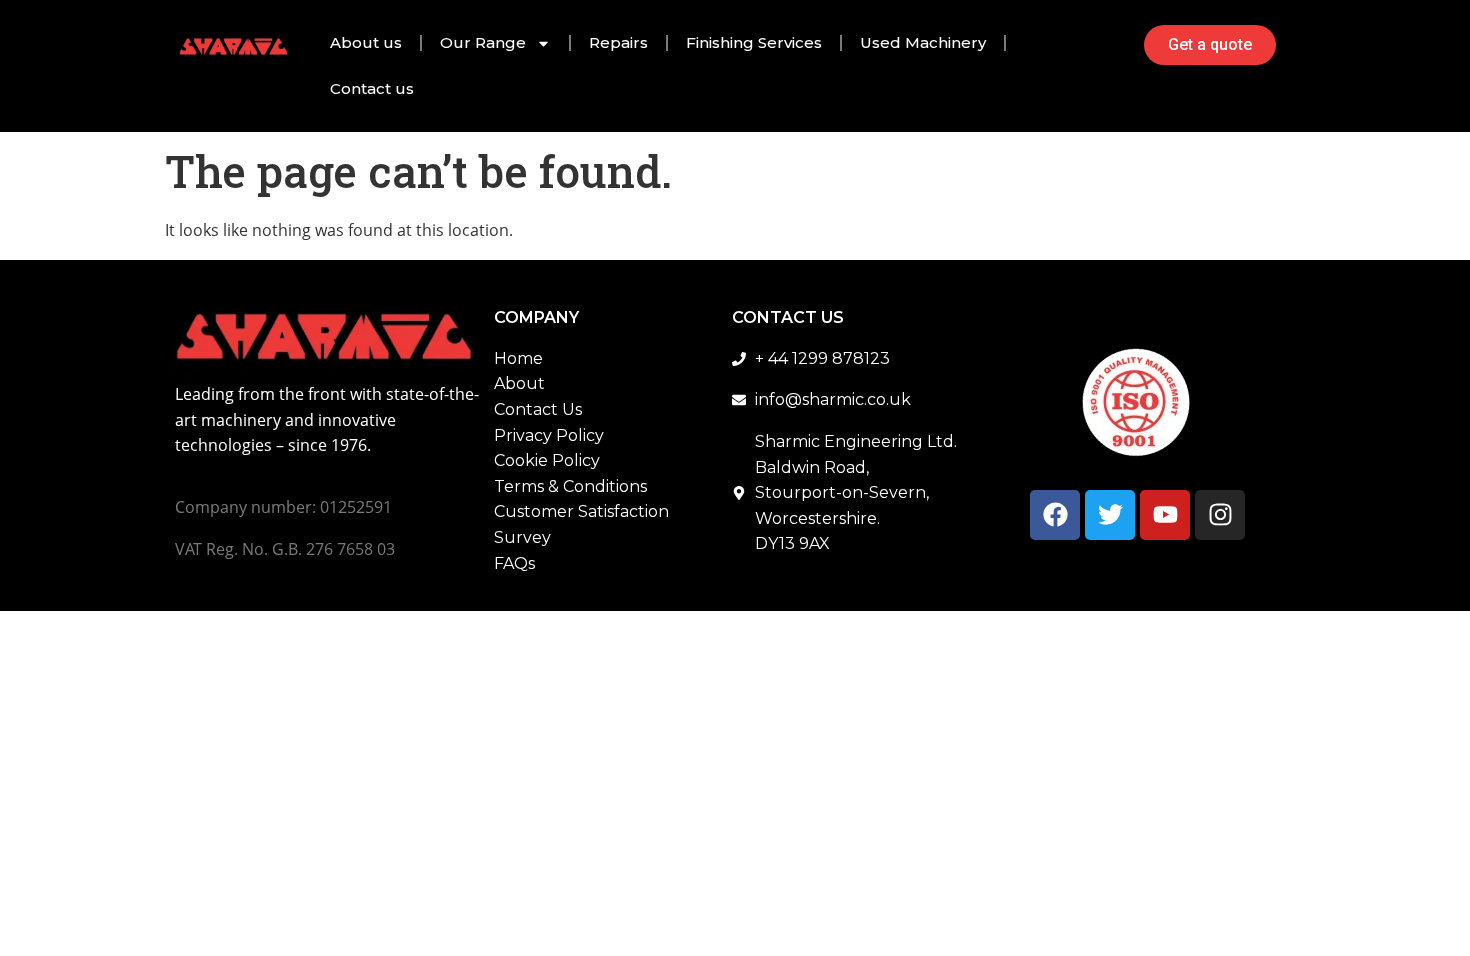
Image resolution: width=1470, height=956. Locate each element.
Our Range (483, 42)
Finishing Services (754, 42)
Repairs (618, 42)
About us (366, 42)
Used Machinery (923, 42)
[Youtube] (1165, 515)
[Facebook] (1055, 515)
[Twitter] (1110, 515)
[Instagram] (1220, 515)
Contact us (372, 88)
